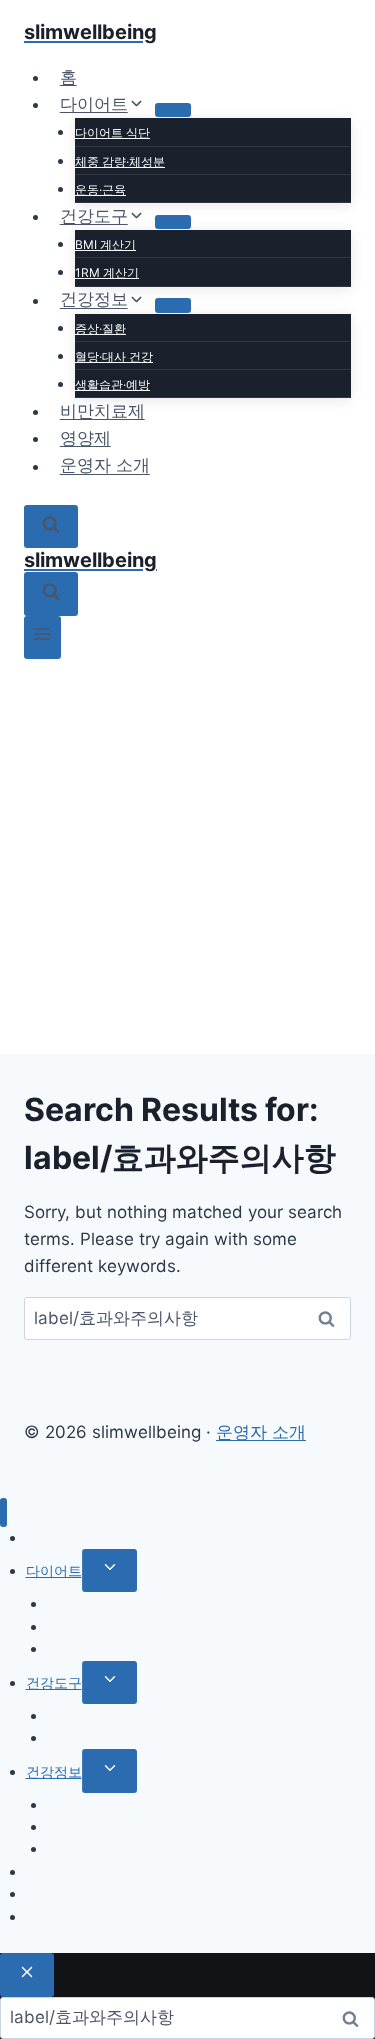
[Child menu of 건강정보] (173, 305)
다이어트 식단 (112, 132)
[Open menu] (42, 637)
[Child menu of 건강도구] (173, 222)
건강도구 (54, 1682)
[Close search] (27, 1974)
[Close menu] (3, 1512)
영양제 (85, 438)
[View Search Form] (51, 526)
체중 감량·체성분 (120, 161)
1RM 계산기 (107, 272)
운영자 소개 (105, 466)
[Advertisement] (187, 856)
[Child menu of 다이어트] (173, 110)
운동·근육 (100, 189)
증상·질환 (100, 328)
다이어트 (54, 1570)
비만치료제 (102, 411)
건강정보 (54, 1771)
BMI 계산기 (105, 244)
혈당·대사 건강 (114, 356)
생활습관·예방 (112, 384)
